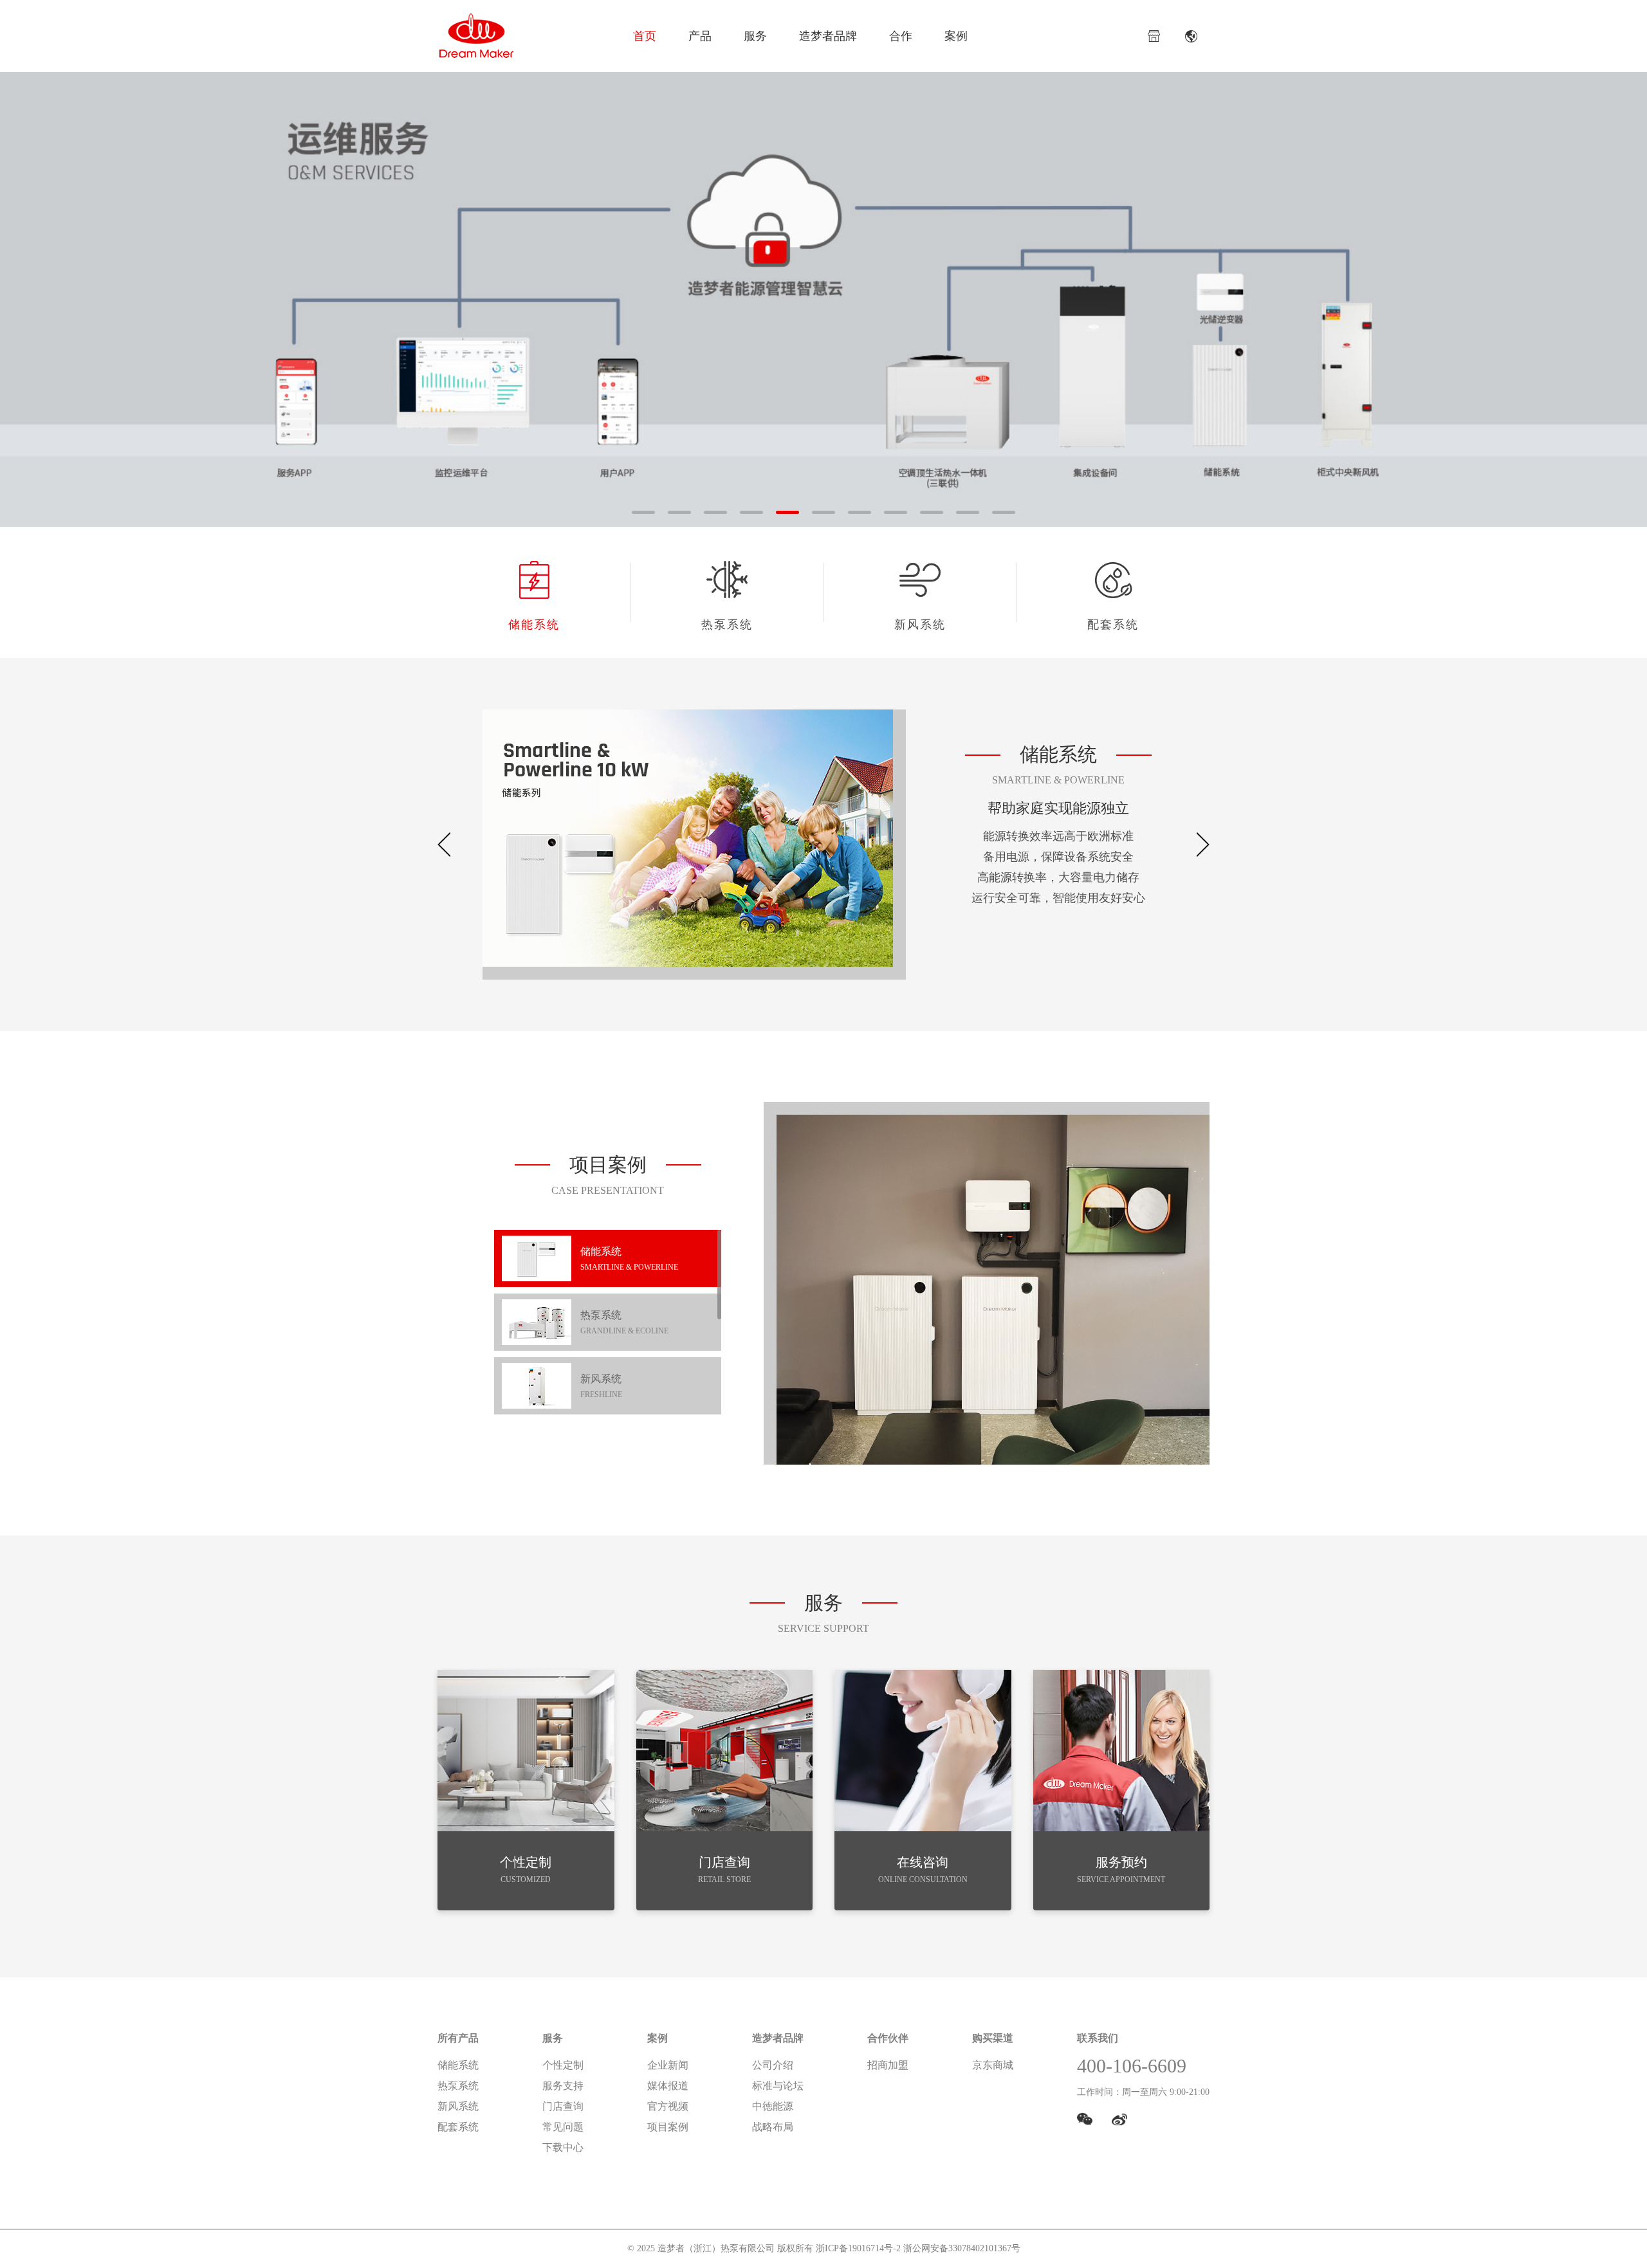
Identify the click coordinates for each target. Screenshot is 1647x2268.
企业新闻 (668, 2065)
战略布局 (773, 2127)
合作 (901, 36)
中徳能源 (773, 2106)
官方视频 (668, 2106)
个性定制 (563, 2065)
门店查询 (563, 2106)
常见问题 (563, 2127)
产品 (700, 36)
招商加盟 (888, 2065)
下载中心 (563, 2147)
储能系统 (534, 625)
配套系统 (1113, 625)
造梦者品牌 (828, 36)
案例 (956, 36)
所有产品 (458, 2038)
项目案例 (668, 2127)
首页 (645, 36)
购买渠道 (993, 2038)
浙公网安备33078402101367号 (962, 2248)
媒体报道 (668, 2086)
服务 (755, 36)
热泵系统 (727, 625)
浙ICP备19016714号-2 (858, 2248)
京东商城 (993, 2065)
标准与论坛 (778, 2086)
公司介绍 (773, 2065)
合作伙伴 (888, 2038)
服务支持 (563, 2086)
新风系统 (920, 625)
